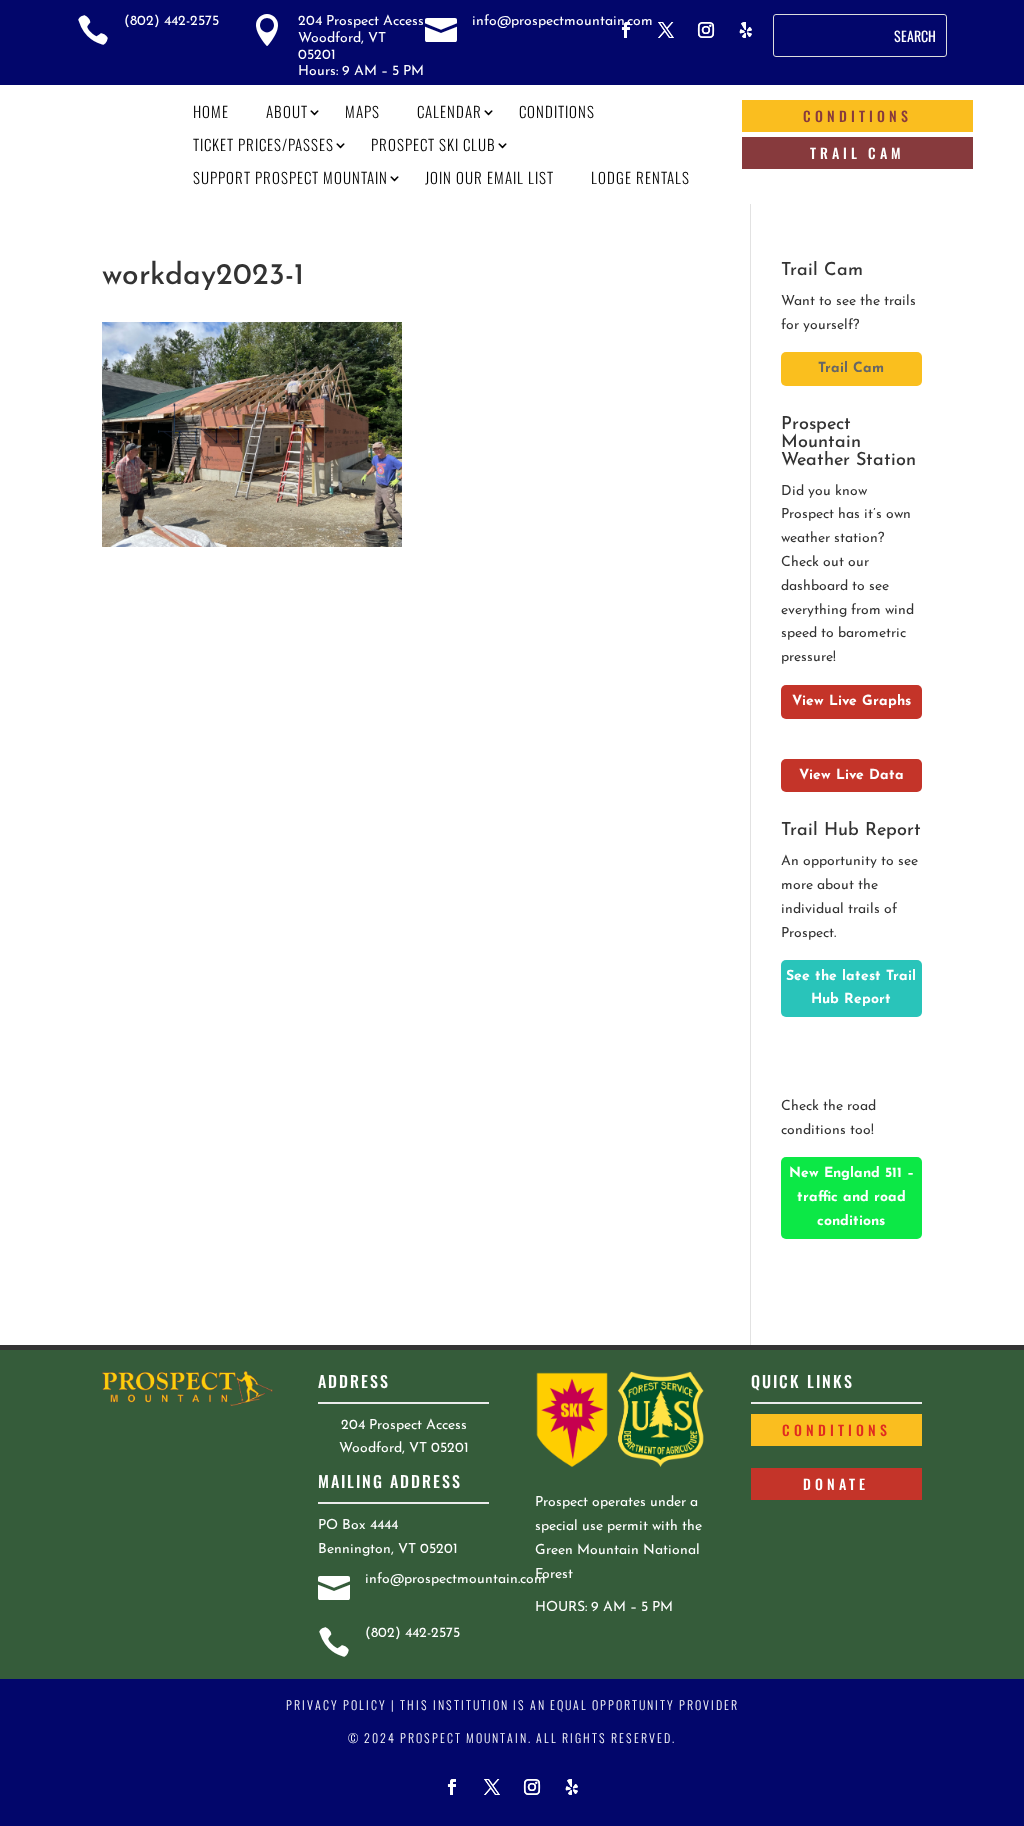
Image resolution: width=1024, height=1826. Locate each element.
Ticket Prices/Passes (263, 144)
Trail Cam (857, 152)
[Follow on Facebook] (626, 30)
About (287, 111)
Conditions (557, 111)
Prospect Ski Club (433, 144)
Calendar (449, 111)
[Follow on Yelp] (746, 30)
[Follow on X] (666, 30)
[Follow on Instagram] (706, 30)
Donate (836, 1483)
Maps (362, 111)
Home (211, 111)
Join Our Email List (489, 177)
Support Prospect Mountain (290, 177)
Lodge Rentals (640, 177)
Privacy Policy (336, 1704)
